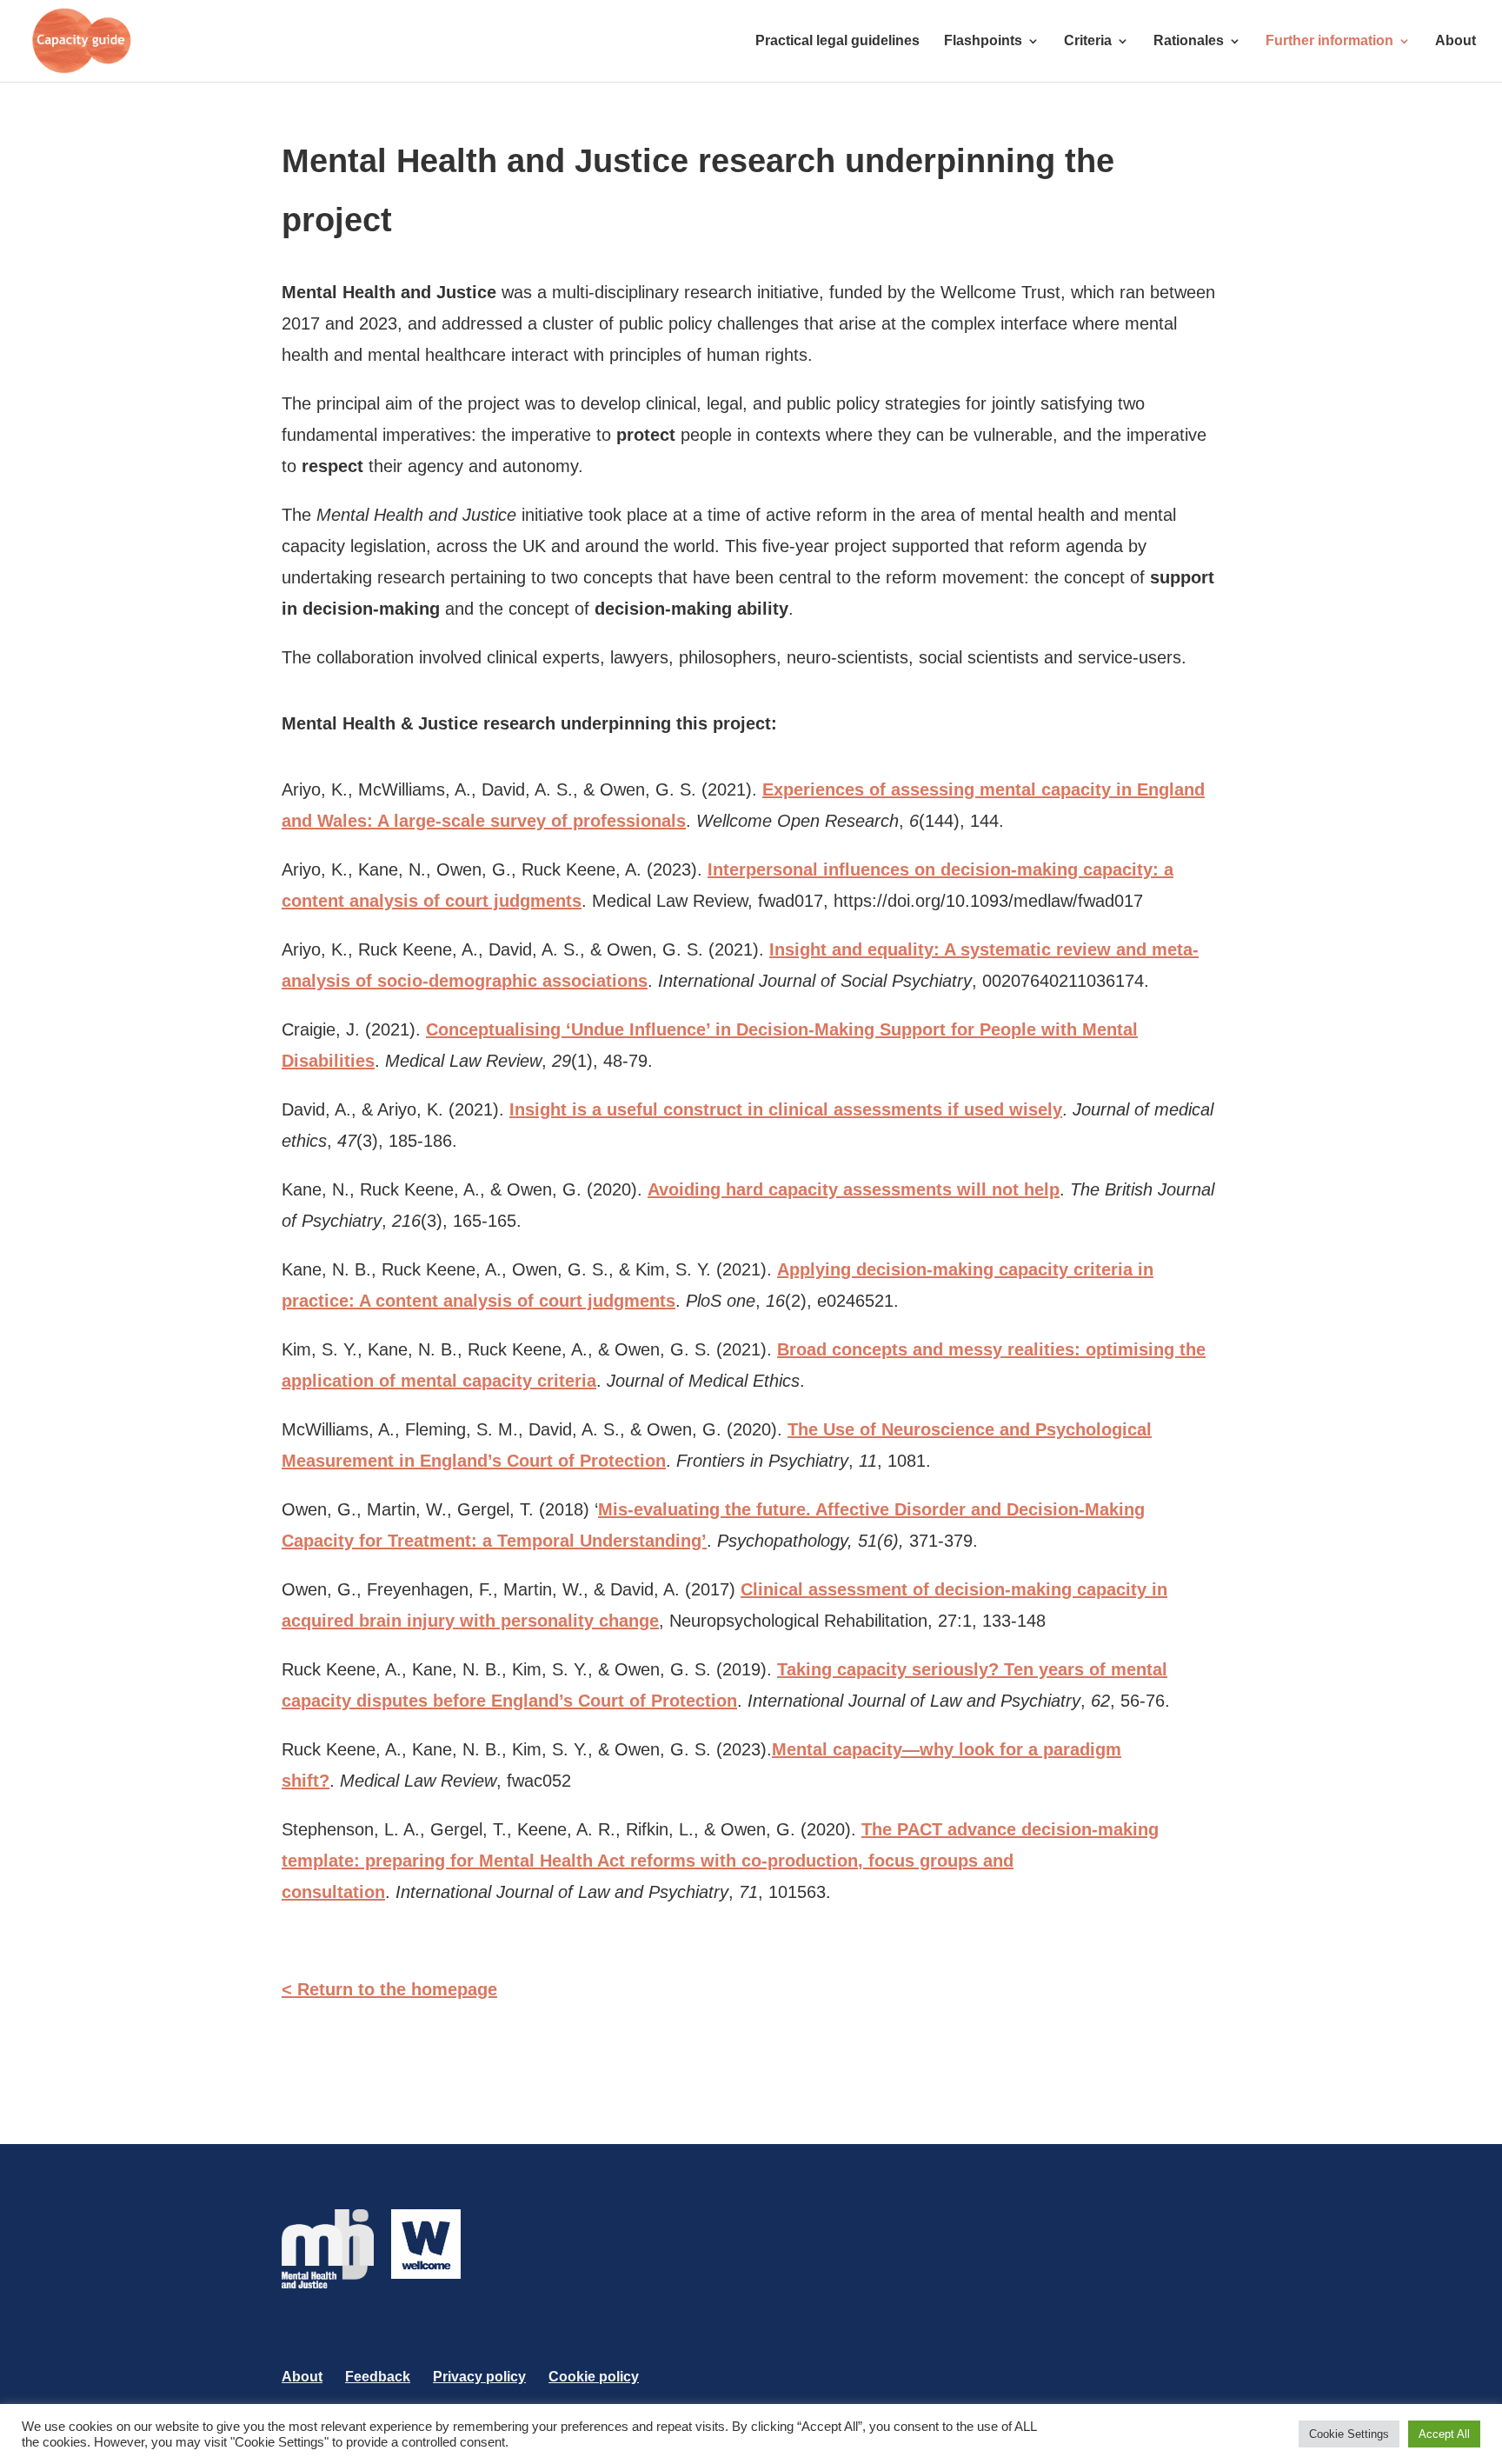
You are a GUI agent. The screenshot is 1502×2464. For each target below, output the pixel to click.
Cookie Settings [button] (1349, 2434)
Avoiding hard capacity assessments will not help (854, 1189)
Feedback (378, 2377)
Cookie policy (594, 2377)
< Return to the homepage (389, 1989)
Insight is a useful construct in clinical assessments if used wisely (786, 1109)
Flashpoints (983, 41)
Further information (1329, 41)
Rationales (1189, 41)
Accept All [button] (1444, 2434)
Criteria (1088, 41)
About (1455, 41)
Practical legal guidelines (837, 41)
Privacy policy (479, 2377)
